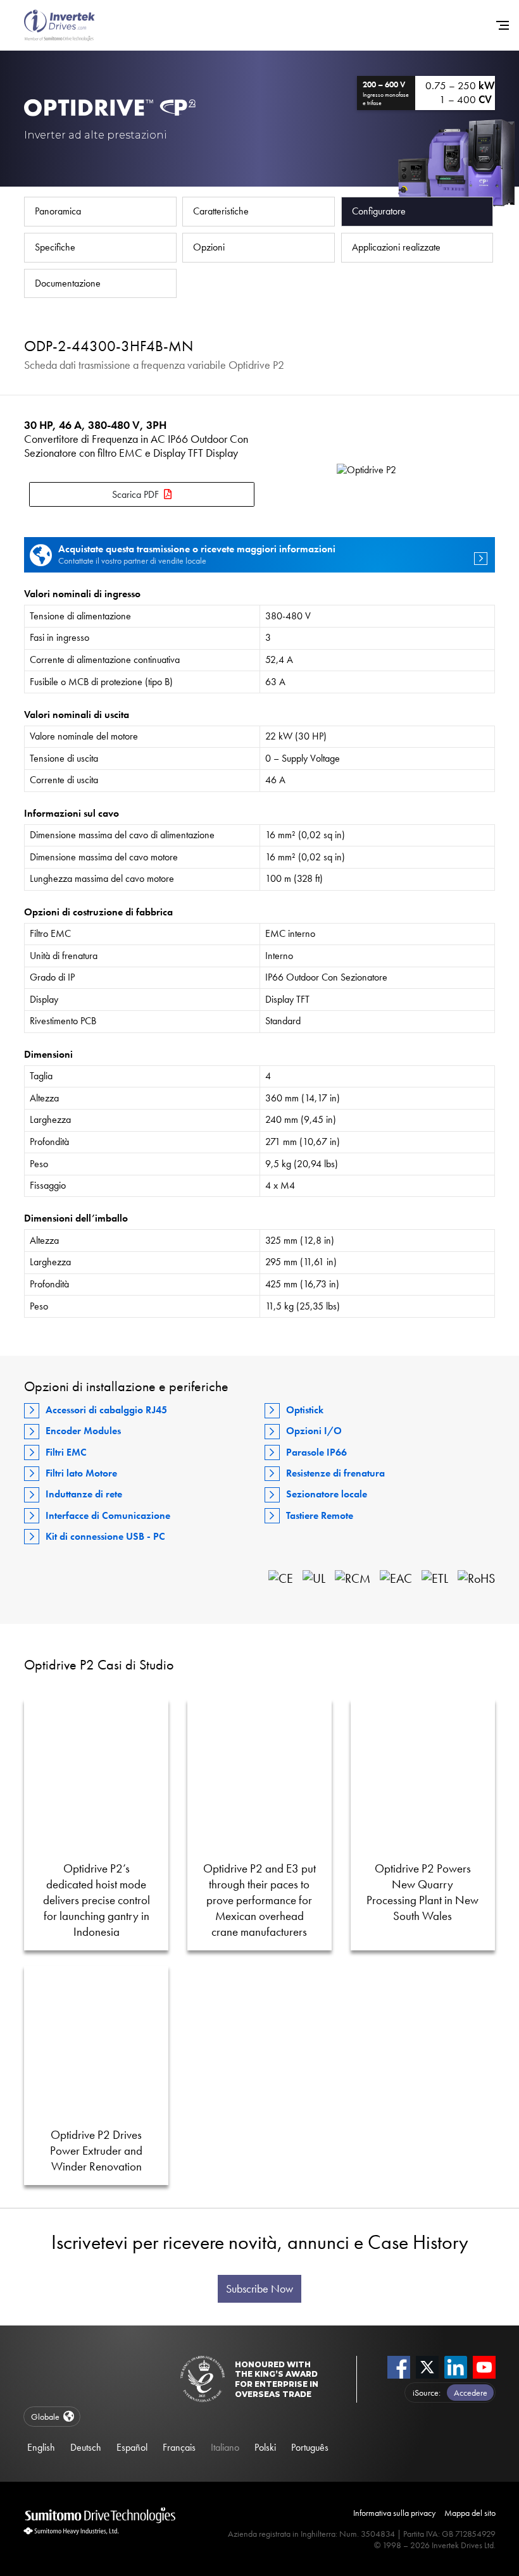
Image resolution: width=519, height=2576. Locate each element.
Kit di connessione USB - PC (105, 1536)
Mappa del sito (470, 2513)
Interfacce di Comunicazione (108, 1515)
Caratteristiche (221, 211)
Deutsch (86, 2447)
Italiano (225, 2447)
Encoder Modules (83, 1431)
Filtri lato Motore (81, 1473)
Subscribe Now (259, 2289)
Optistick (305, 1410)
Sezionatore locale (327, 1494)
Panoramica (58, 211)
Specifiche (55, 247)
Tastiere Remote (320, 1515)
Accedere (471, 2393)
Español (132, 2447)
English (41, 2447)
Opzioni (209, 247)
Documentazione (68, 283)
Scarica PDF (135, 494)
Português (310, 2447)
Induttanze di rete (84, 1494)
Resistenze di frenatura (335, 1473)
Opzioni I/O (314, 1431)
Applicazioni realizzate (396, 247)
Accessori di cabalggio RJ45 (106, 1410)
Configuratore (379, 211)
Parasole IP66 (316, 1452)
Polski (265, 2447)
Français (179, 2447)
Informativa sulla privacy (394, 2513)
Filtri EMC (66, 1452)
